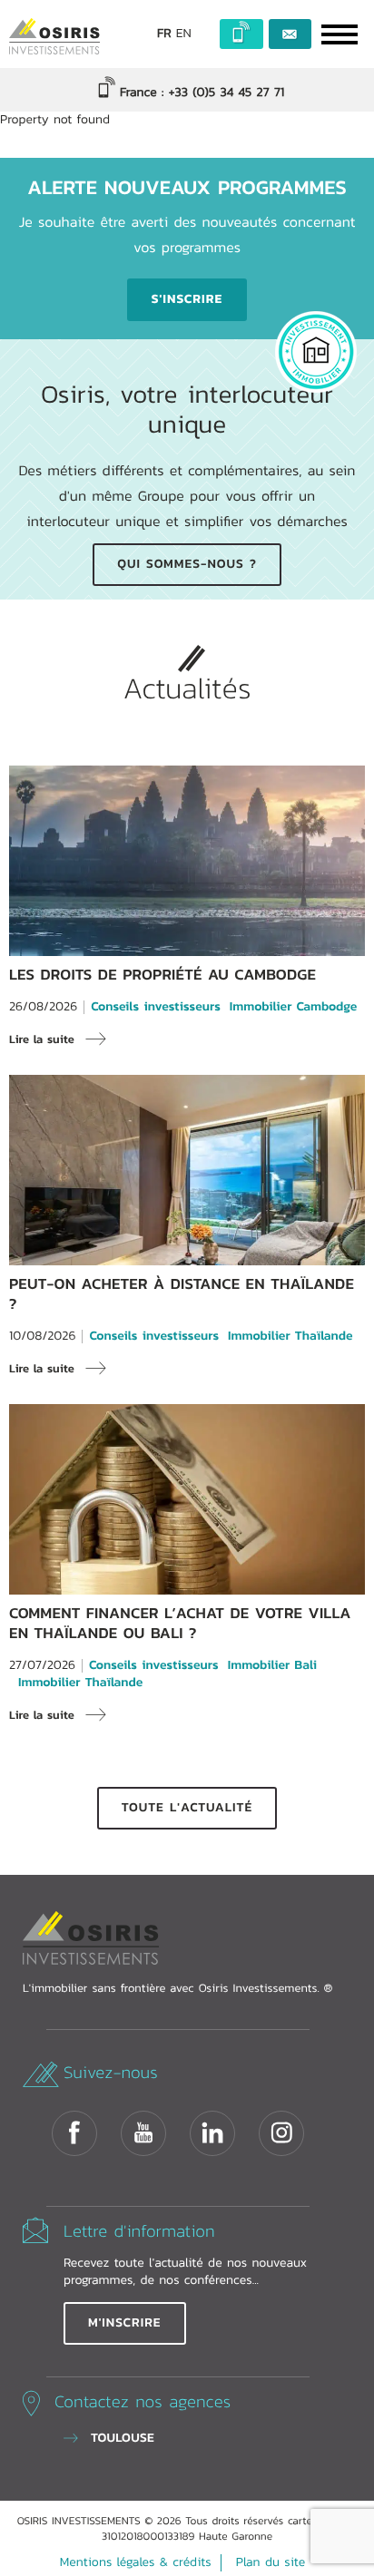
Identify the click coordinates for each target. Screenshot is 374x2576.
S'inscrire (187, 299)
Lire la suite (42, 1039)
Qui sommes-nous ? (187, 564)
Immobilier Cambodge (293, 1007)
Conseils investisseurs (156, 1007)
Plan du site (271, 2562)
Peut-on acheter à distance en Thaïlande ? (182, 1294)
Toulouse (123, 2438)
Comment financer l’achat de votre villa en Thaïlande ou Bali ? (180, 1623)
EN (184, 34)
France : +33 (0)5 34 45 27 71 (200, 93)
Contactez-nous (290, 34)
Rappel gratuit (241, 34)
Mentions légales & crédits (136, 2562)
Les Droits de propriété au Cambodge (162, 975)
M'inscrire (125, 2323)
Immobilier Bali (272, 1666)
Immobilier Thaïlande (290, 1337)
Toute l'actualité (187, 1808)
